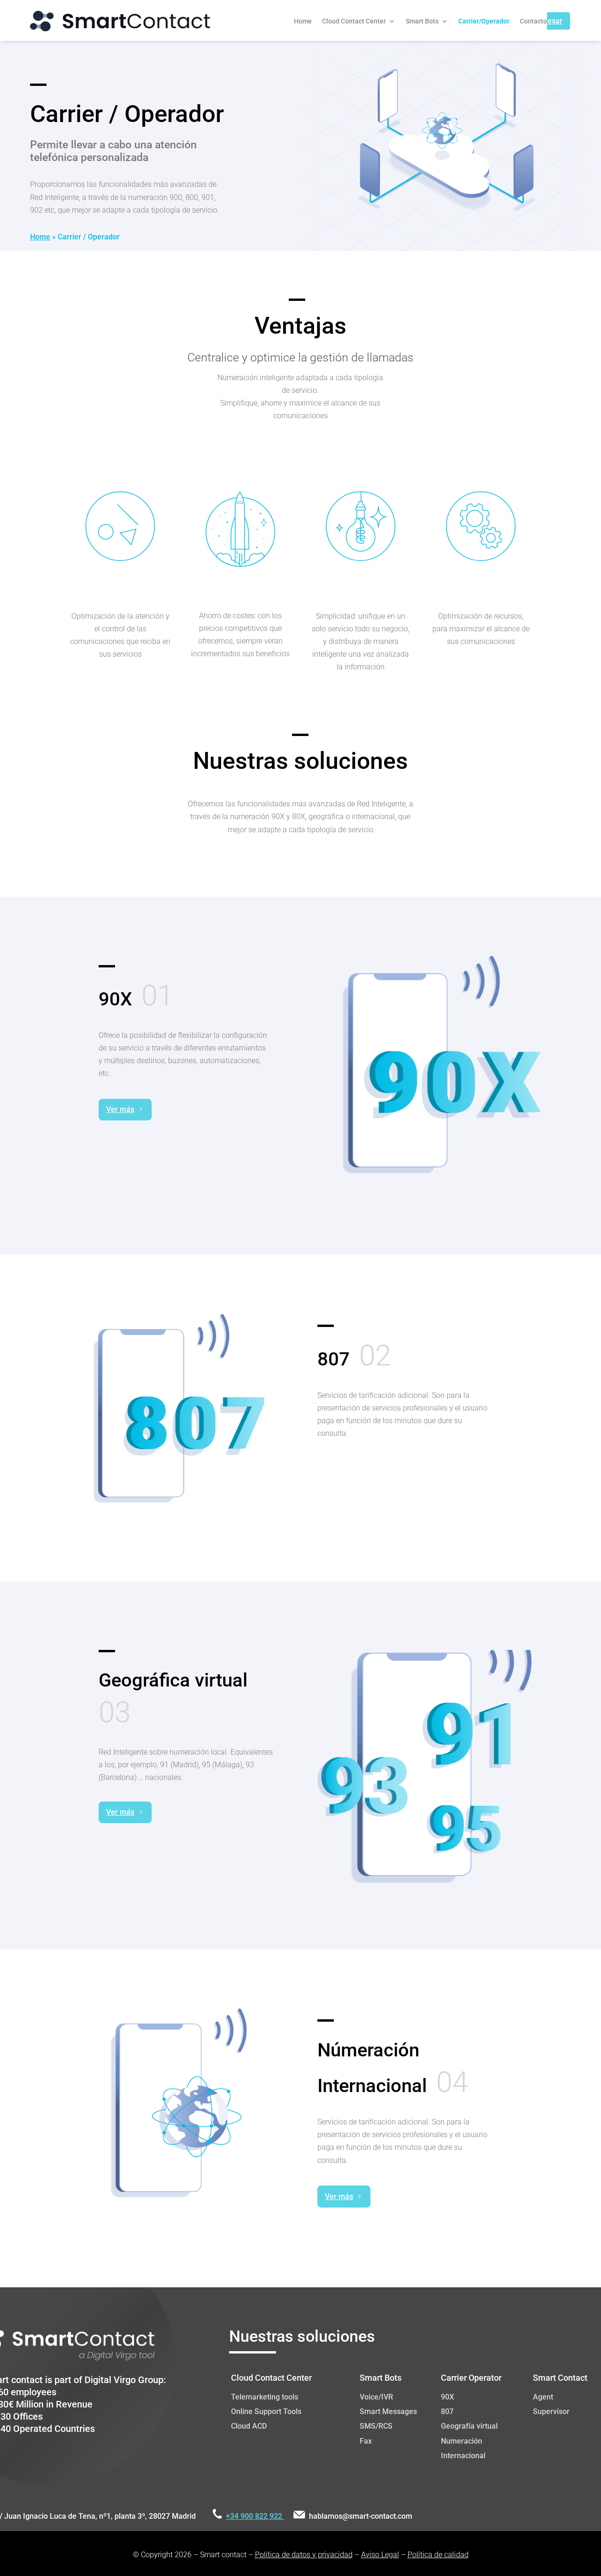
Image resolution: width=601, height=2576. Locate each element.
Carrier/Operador (484, 21)
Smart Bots (422, 21)
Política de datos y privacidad (304, 2555)
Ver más (120, 1109)
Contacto (533, 21)
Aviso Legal (380, 2555)
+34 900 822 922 (255, 2516)
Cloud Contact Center (354, 21)
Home (303, 21)
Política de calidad (438, 2555)
